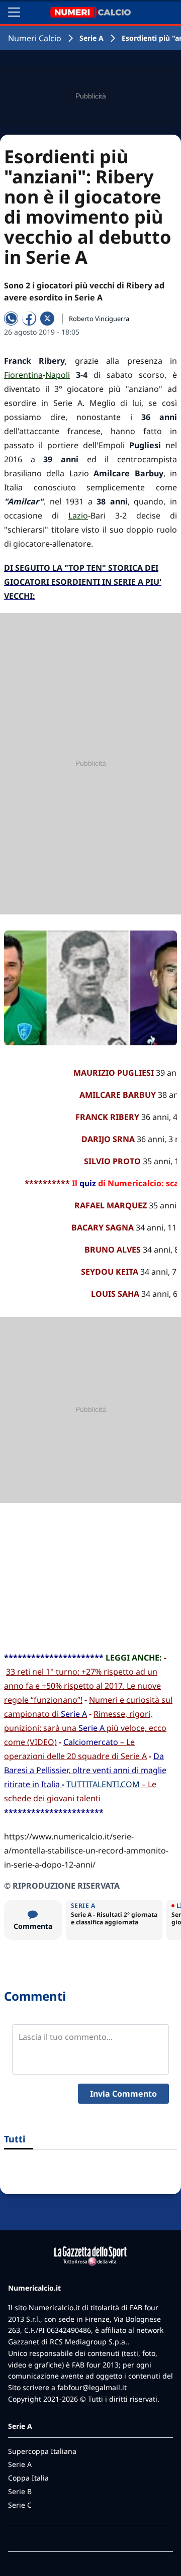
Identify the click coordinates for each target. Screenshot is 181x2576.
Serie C (20, 2505)
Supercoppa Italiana (42, 2451)
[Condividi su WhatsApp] (11, 319)
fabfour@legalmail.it (92, 2387)
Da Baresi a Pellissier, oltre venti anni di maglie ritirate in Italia (85, 1770)
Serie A (92, 38)
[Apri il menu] (14, 12)
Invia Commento (123, 2094)
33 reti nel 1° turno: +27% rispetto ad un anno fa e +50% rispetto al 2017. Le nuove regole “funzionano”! (82, 1686)
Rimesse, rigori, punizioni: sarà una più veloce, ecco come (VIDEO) (85, 1728)
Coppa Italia (28, 2478)
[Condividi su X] (47, 319)
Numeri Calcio (35, 38)
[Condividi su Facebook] (29, 319)
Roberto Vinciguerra (99, 319)
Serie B (20, 2491)
